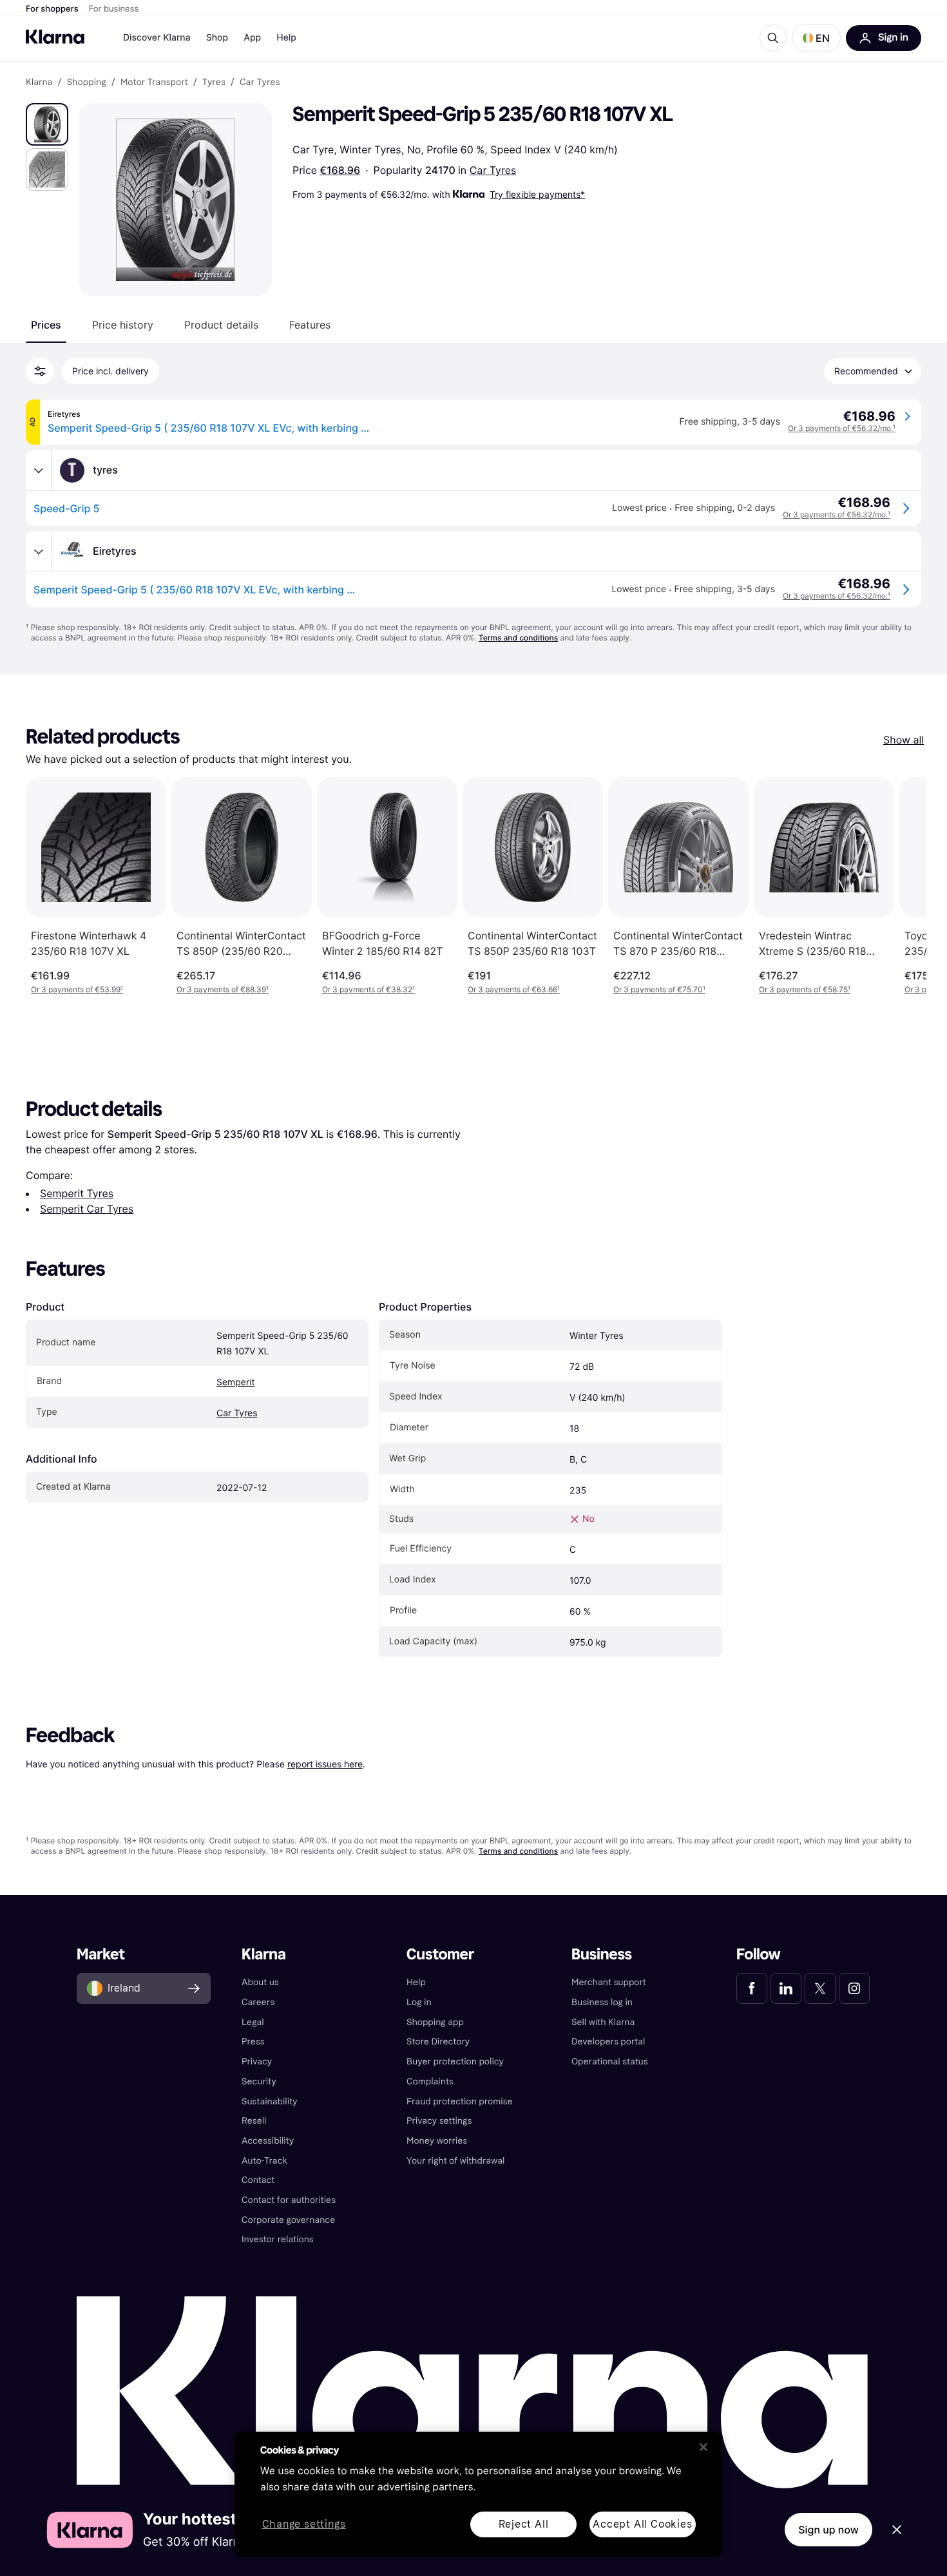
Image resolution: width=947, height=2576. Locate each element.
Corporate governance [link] (288, 2220)
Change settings (304, 2525)
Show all (904, 740)
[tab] (46, 325)
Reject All (524, 2524)
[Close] (703, 2447)
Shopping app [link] (435, 2022)
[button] (816, 38)
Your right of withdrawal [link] (455, 2161)
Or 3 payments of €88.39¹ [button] (223, 989)
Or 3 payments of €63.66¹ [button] (514, 989)
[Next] (903, 886)
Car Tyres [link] (260, 82)
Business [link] (602, 1955)
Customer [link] (440, 1955)
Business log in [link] (602, 2002)
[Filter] (40, 371)
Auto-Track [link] (264, 2161)
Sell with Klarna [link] (603, 2022)
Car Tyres (493, 170)
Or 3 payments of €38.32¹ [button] (368, 989)
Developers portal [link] (608, 2042)
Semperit (236, 1382)
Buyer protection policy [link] (455, 2062)
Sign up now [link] (828, 2530)
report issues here (325, 1764)
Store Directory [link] (438, 2042)
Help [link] (416, 1982)
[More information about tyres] (39, 470)
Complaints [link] (430, 2081)
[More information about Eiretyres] (39, 552)
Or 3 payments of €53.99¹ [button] (77, 989)
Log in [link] (419, 2002)
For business (114, 9)
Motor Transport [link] (154, 82)
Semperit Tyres (77, 1193)
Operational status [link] (610, 2062)
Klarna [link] (39, 82)
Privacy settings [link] (439, 2121)
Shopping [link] (87, 82)
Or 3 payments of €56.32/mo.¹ (842, 428)
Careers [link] (258, 2002)
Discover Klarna (157, 38)
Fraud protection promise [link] (460, 2101)
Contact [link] (258, 2180)
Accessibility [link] (268, 2141)
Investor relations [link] (278, 2239)
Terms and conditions (518, 638)
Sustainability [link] (270, 2101)
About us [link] (260, 1982)
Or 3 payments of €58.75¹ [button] (805, 989)
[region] (478, 2494)
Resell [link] (254, 2121)
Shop (217, 38)
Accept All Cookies (642, 2524)
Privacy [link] (257, 2062)
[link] (752, 1988)
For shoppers (52, 9)
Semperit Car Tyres (87, 1209)
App (252, 38)
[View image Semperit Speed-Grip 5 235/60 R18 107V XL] (47, 124)
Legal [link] (253, 2022)
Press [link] (253, 2042)
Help (286, 38)
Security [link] (259, 2081)
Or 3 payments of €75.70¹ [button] (659, 989)
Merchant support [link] (609, 1982)
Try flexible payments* (537, 194)
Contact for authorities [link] (289, 2200)
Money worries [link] (437, 2141)
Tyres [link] (214, 82)
